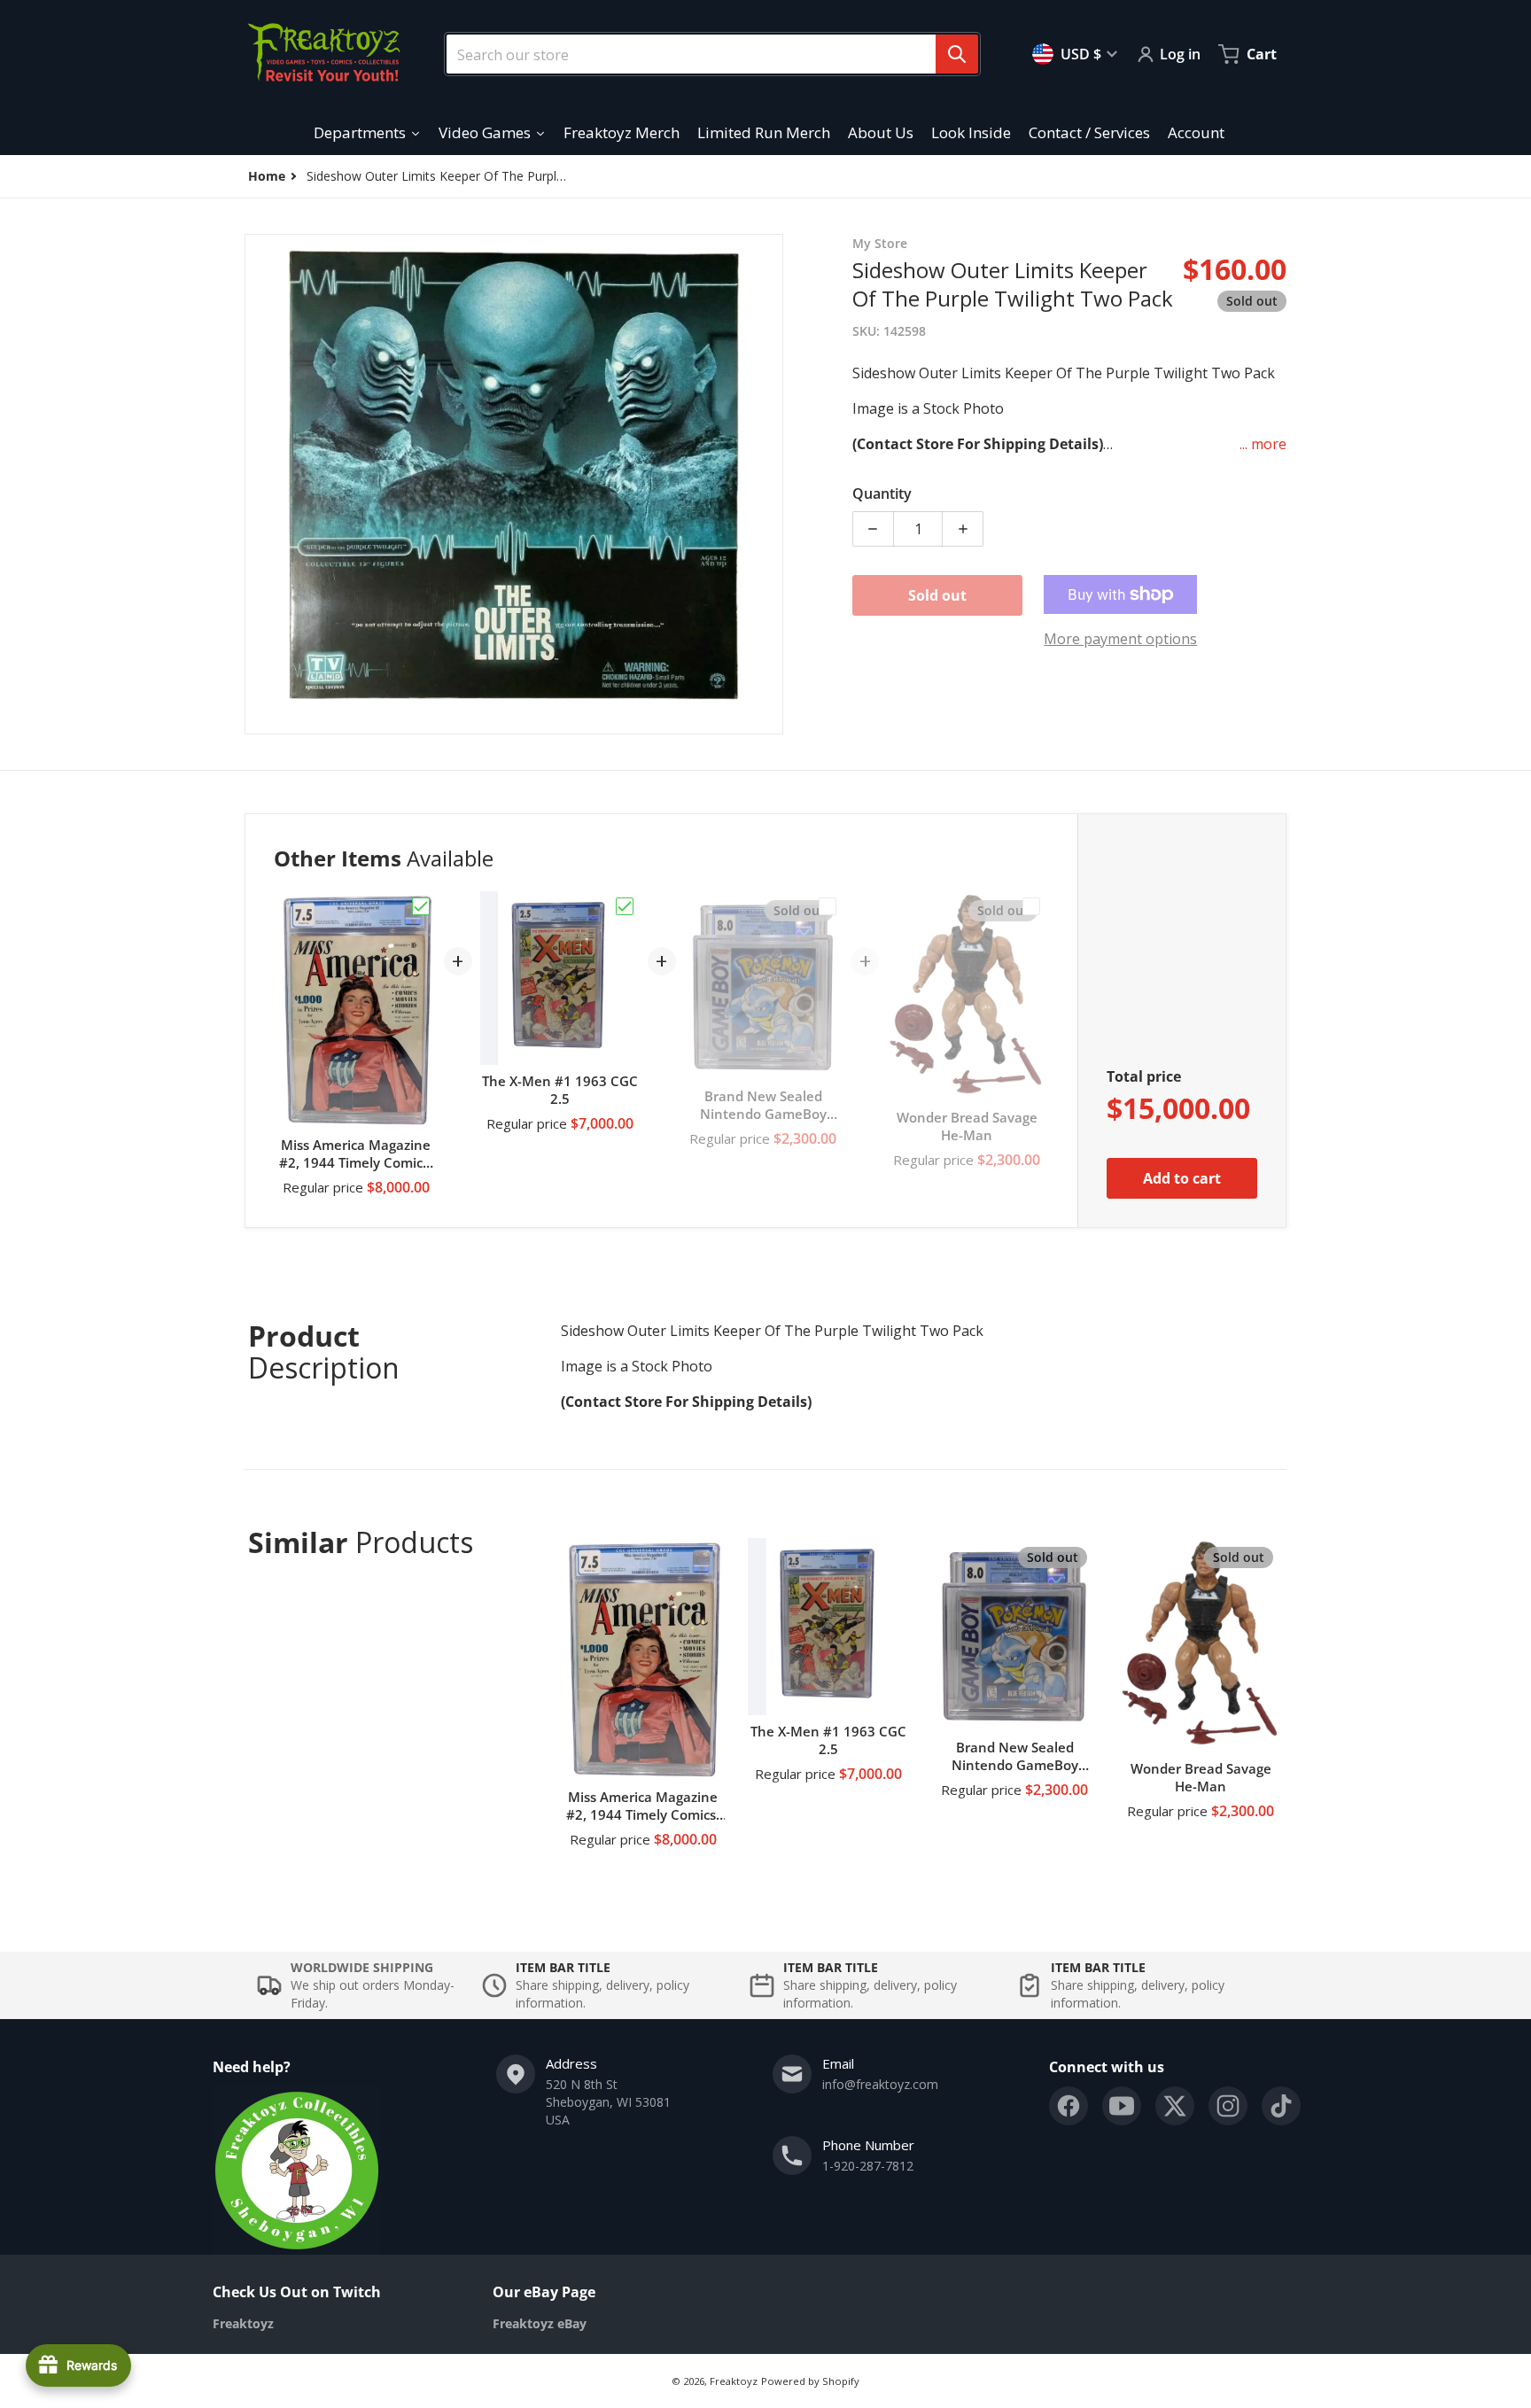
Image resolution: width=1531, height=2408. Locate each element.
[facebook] (1069, 2106)
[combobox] (705, 54)
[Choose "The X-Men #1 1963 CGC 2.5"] (625, 906)
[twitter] (1175, 2106)
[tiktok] (1281, 2106)
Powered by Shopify (810, 2381)
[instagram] (1228, 2106)
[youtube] (1122, 2106)
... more (1263, 444)
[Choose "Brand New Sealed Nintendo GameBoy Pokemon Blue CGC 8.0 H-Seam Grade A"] (828, 906)
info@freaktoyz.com (880, 2084)
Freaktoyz (734, 2381)
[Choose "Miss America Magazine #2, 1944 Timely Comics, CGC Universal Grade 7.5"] (421, 906)
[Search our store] (957, 54)
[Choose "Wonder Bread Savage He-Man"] (1031, 906)
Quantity (882, 493)
